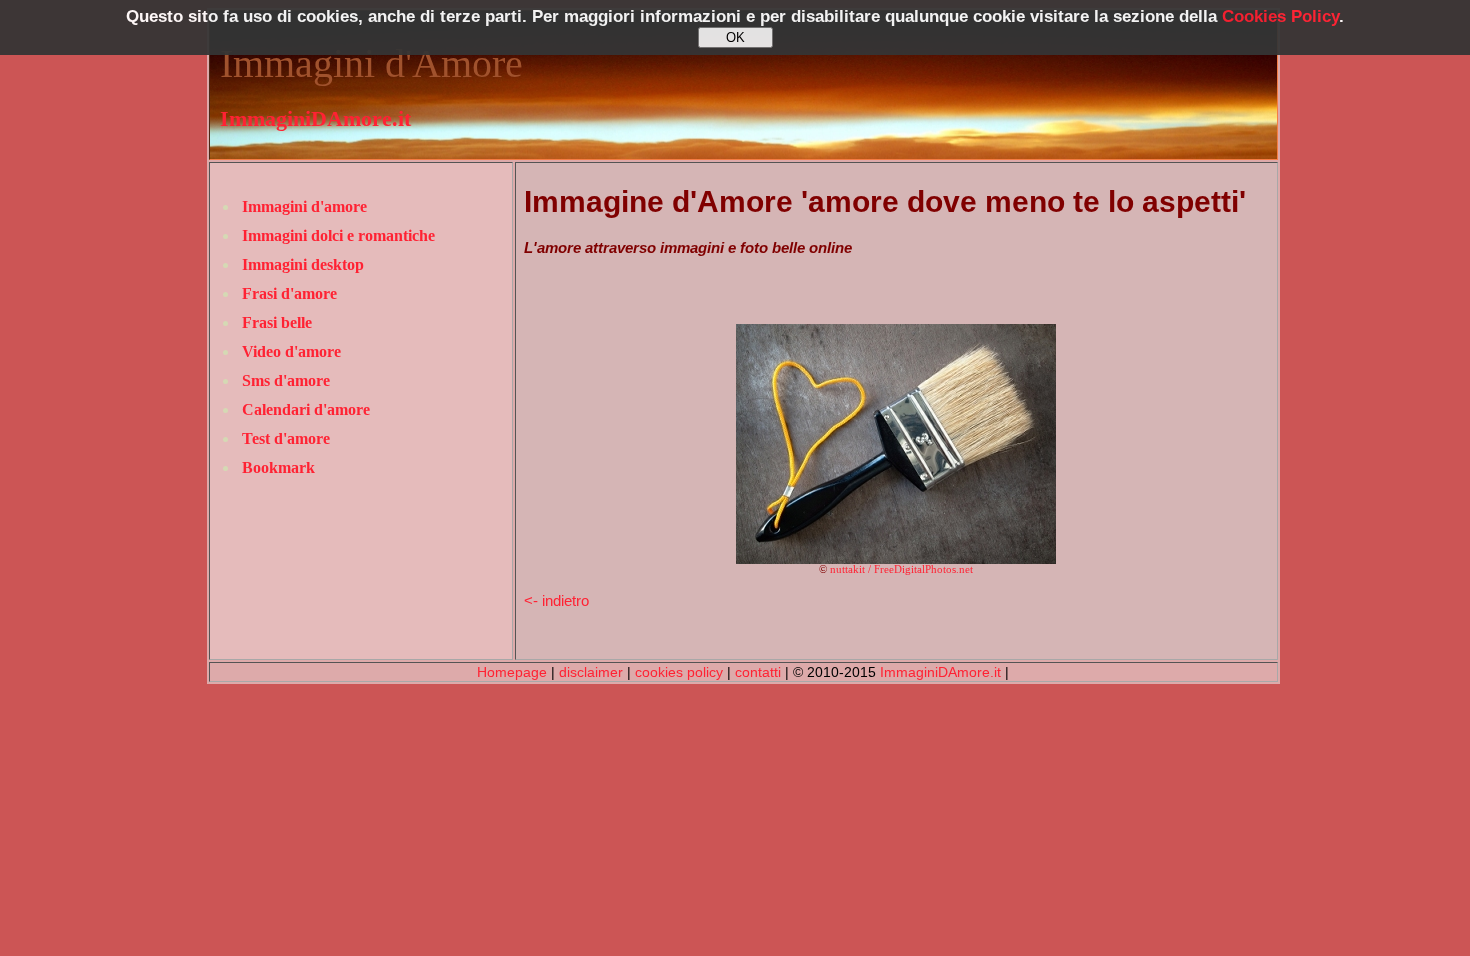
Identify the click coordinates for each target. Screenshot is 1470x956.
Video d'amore (291, 351)
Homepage (512, 672)
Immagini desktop (303, 264)
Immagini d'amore (304, 206)
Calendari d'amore (306, 409)
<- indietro (556, 600)
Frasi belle (277, 322)
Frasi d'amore (289, 293)
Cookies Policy (1280, 16)
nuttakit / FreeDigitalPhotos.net (901, 569)
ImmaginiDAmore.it (315, 119)
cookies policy (679, 672)
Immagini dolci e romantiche (338, 235)
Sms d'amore (286, 380)
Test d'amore (286, 438)
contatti (758, 672)
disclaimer (591, 672)
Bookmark (278, 467)
